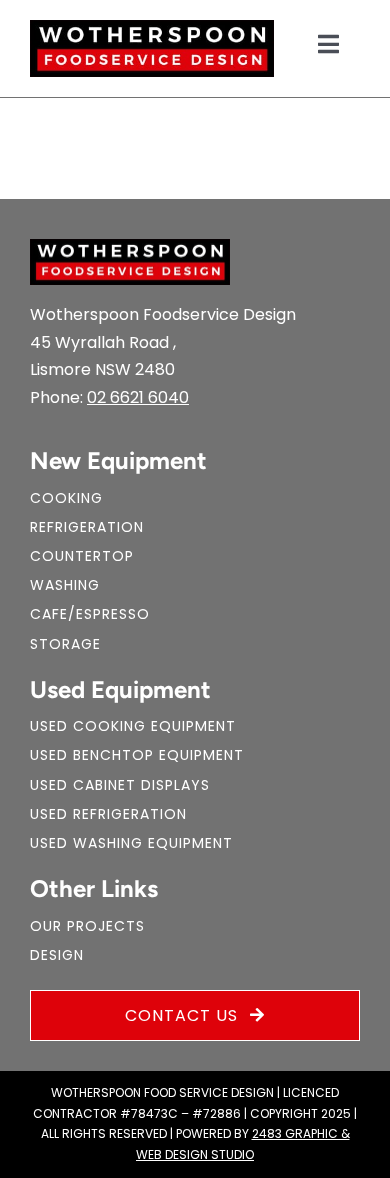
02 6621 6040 (138, 397)
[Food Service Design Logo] (152, 27)
